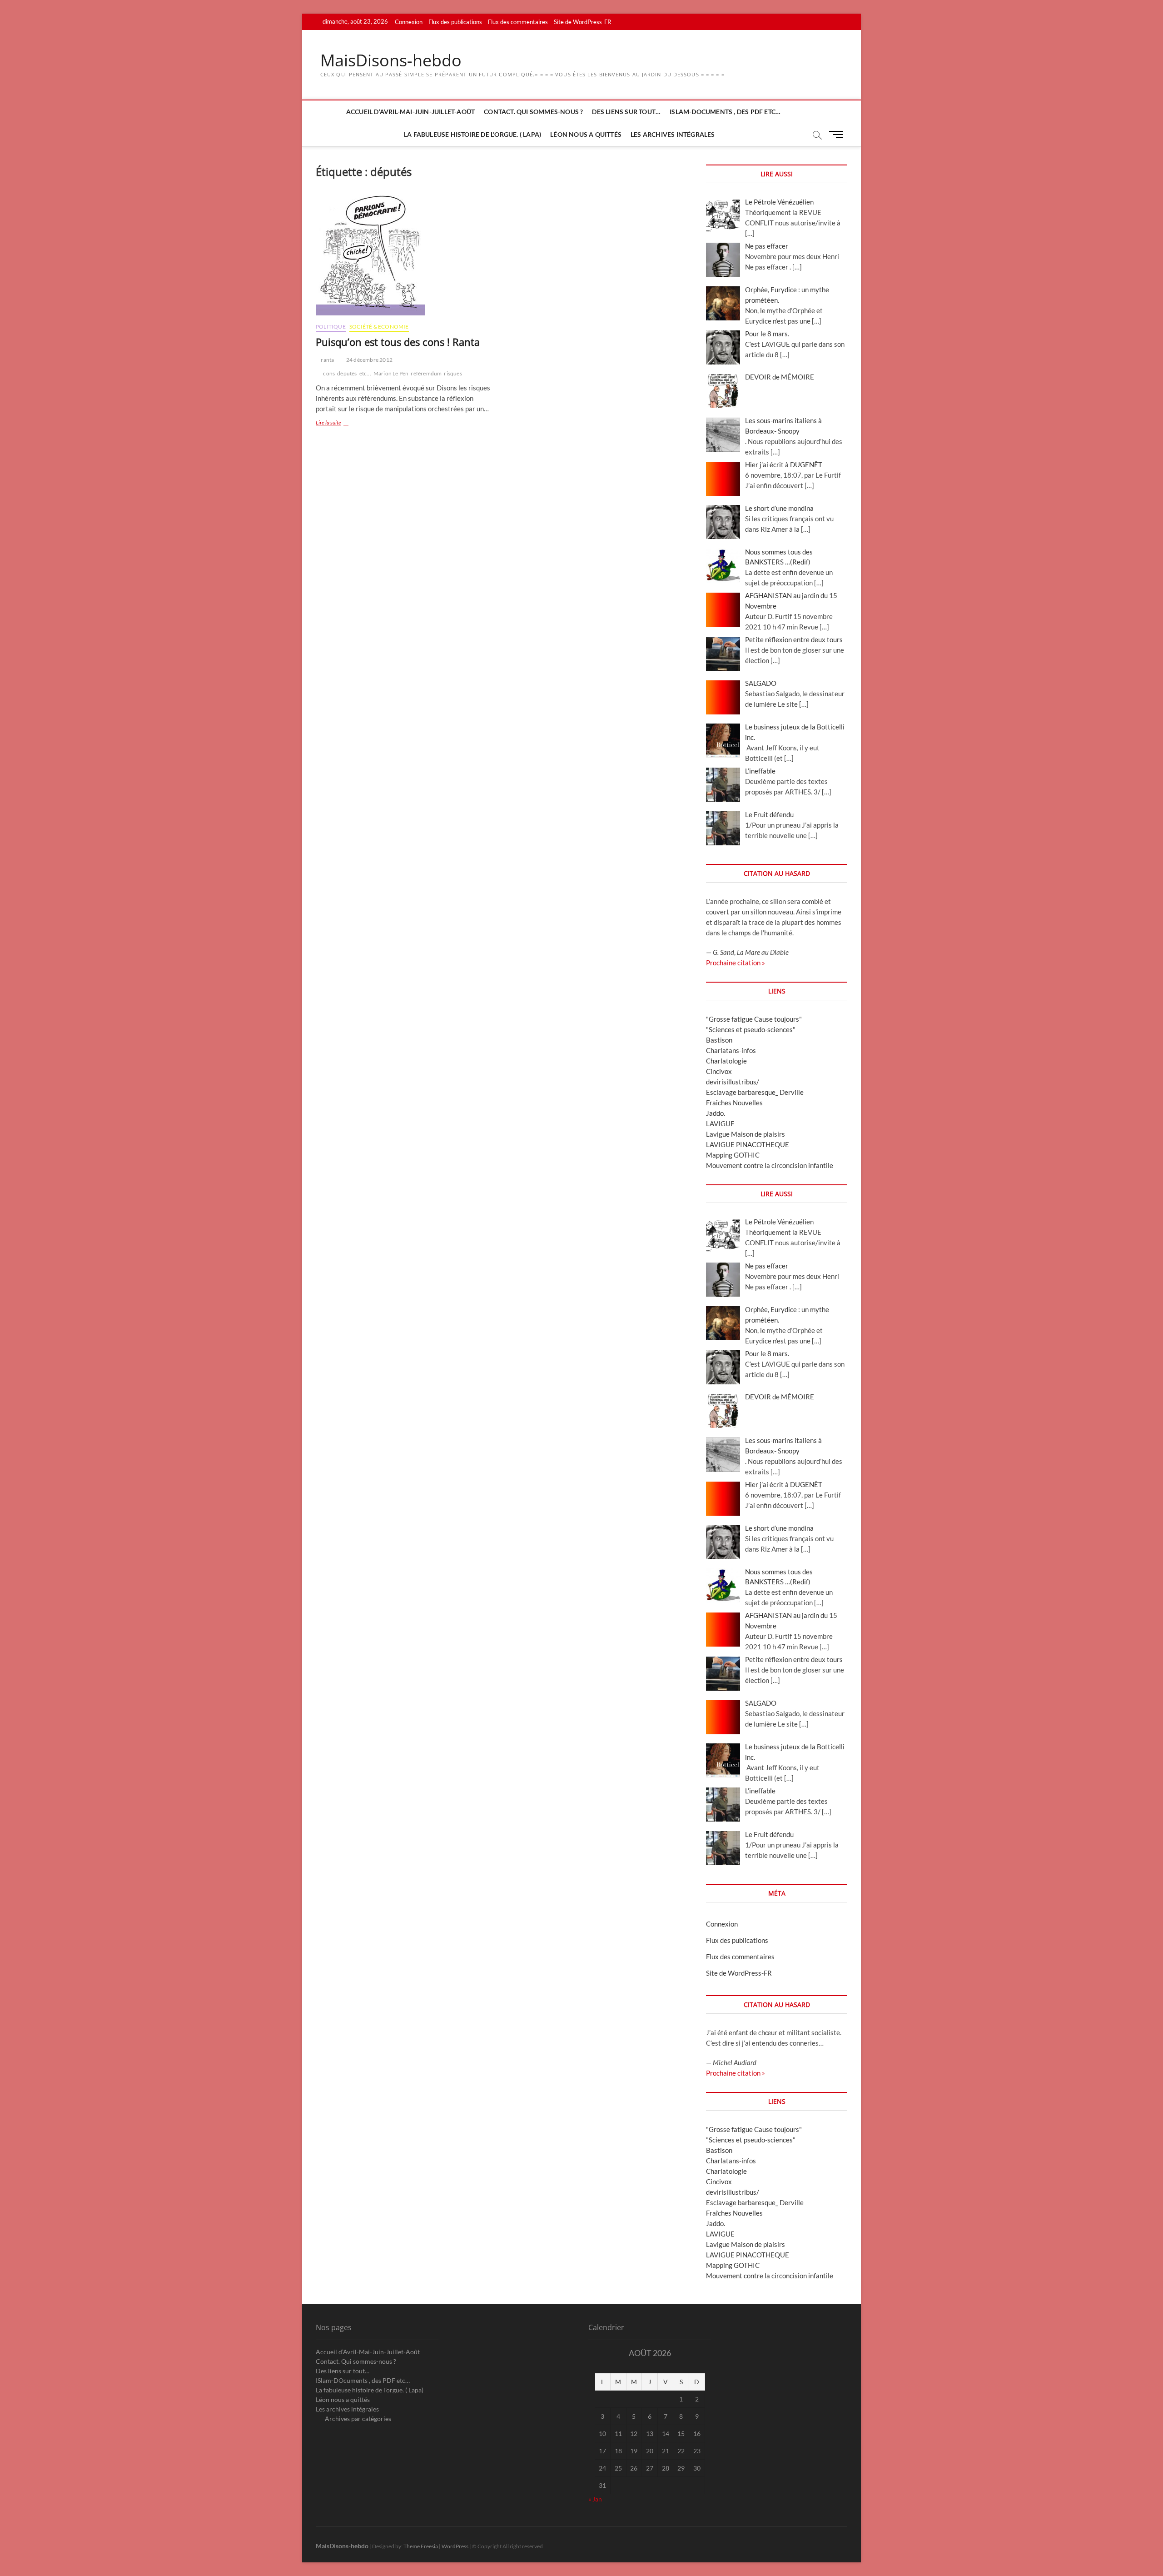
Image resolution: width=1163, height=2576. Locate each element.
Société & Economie (379, 327)
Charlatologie (726, 1061)
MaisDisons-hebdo (391, 60)
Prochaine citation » (736, 963)
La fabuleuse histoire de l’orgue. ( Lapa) (472, 134)
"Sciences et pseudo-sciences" (751, 1029)
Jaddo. (716, 1113)
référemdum (426, 373)
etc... (365, 373)
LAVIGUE (720, 1123)
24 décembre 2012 (369, 360)
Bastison (719, 1040)
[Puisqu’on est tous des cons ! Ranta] (405, 255)
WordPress (455, 2546)
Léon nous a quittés (586, 134)
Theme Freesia (421, 2546)
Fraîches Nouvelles (734, 1103)
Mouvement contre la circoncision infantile (770, 1165)
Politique (331, 327)
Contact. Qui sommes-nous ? (533, 112)
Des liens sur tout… (626, 112)
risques (453, 373)
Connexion (409, 22)
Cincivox (719, 1071)
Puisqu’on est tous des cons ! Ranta (398, 342)
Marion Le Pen (391, 373)
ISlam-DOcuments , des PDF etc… (725, 112)
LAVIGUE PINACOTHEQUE (748, 1144)
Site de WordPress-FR (582, 22)
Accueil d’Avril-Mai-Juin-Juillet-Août (410, 112)
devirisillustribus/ (733, 1082)
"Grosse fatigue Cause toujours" (754, 1019)
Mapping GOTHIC (733, 1155)
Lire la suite (339, 423)
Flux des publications (455, 22)
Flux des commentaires (518, 22)
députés (347, 373)
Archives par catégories (358, 2419)
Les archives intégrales (673, 134)
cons (329, 373)
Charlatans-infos (731, 1050)
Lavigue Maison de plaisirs (746, 1134)
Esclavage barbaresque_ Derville (755, 1092)
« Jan (595, 2499)
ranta (327, 360)
